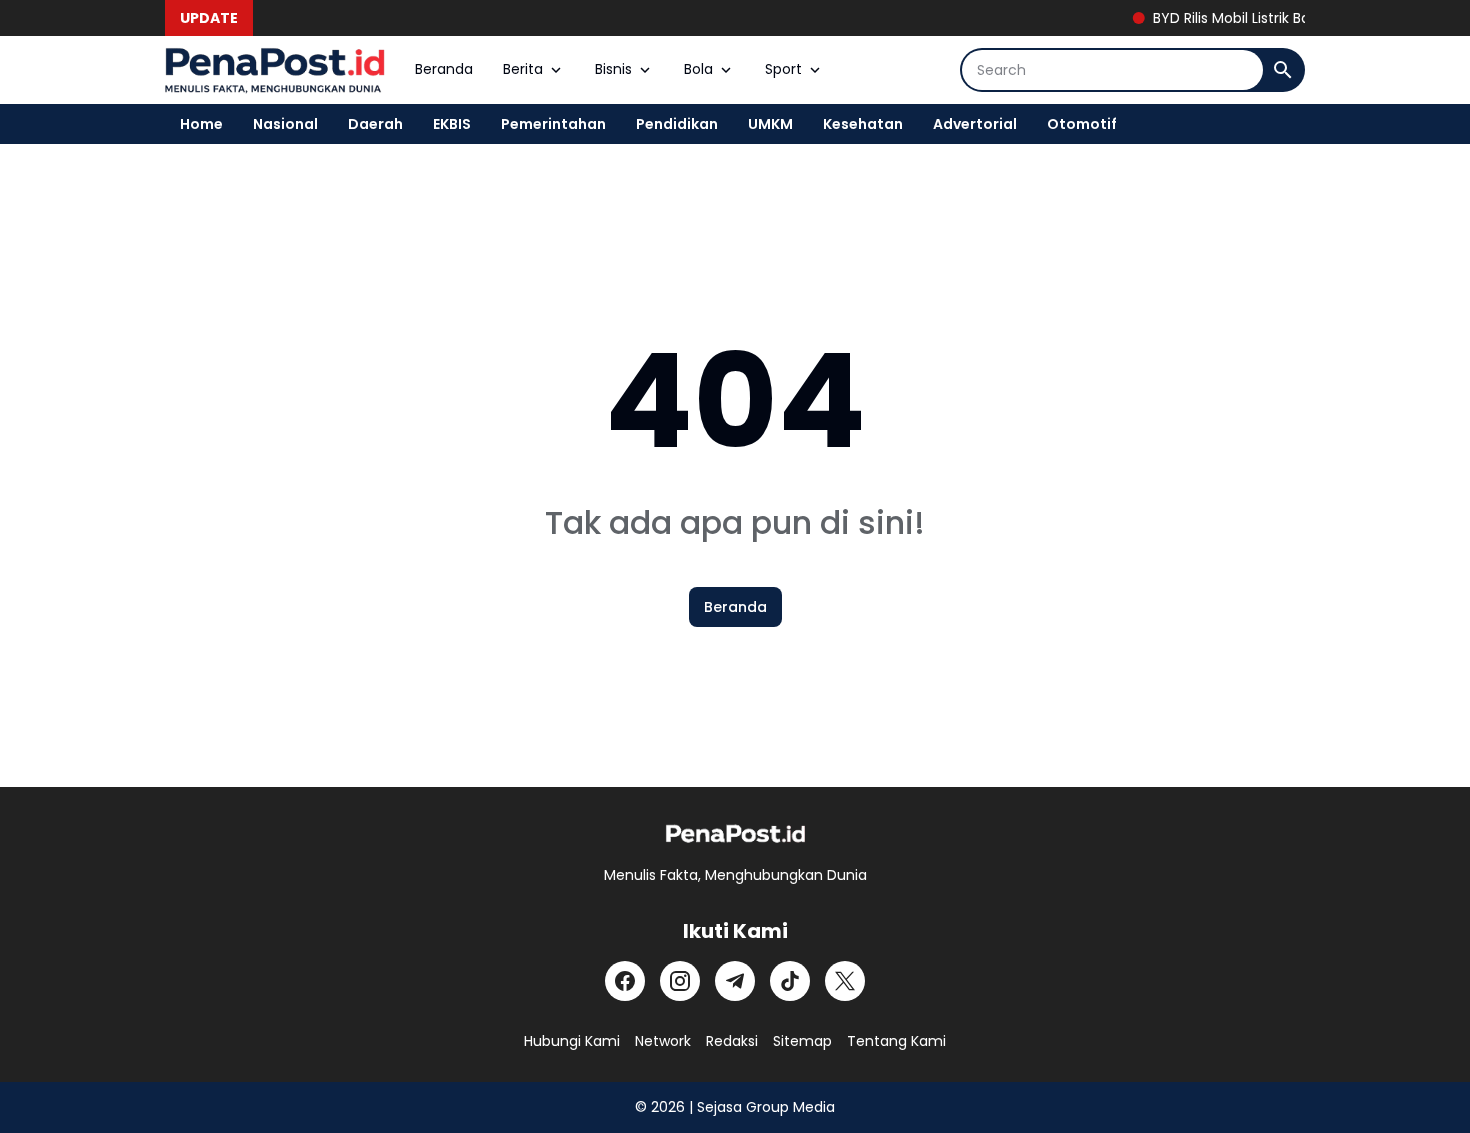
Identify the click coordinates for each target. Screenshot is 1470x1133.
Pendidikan (677, 124)
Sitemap (802, 1041)
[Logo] (734, 833)
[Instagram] (680, 981)
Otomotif (1082, 124)
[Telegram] (735, 981)
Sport (783, 69)
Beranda (444, 69)
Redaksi (732, 1041)
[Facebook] (625, 981)
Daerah (375, 124)
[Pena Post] (275, 70)
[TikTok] (790, 981)
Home (201, 124)
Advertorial (975, 124)
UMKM (770, 124)
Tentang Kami (896, 1041)
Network (663, 1041)
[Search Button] (1283, 70)
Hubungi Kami (572, 1041)
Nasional (285, 124)
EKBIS (452, 124)
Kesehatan (863, 124)
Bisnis (613, 69)
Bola (698, 69)
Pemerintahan (553, 124)
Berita (523, 69)
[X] (845, 981)
